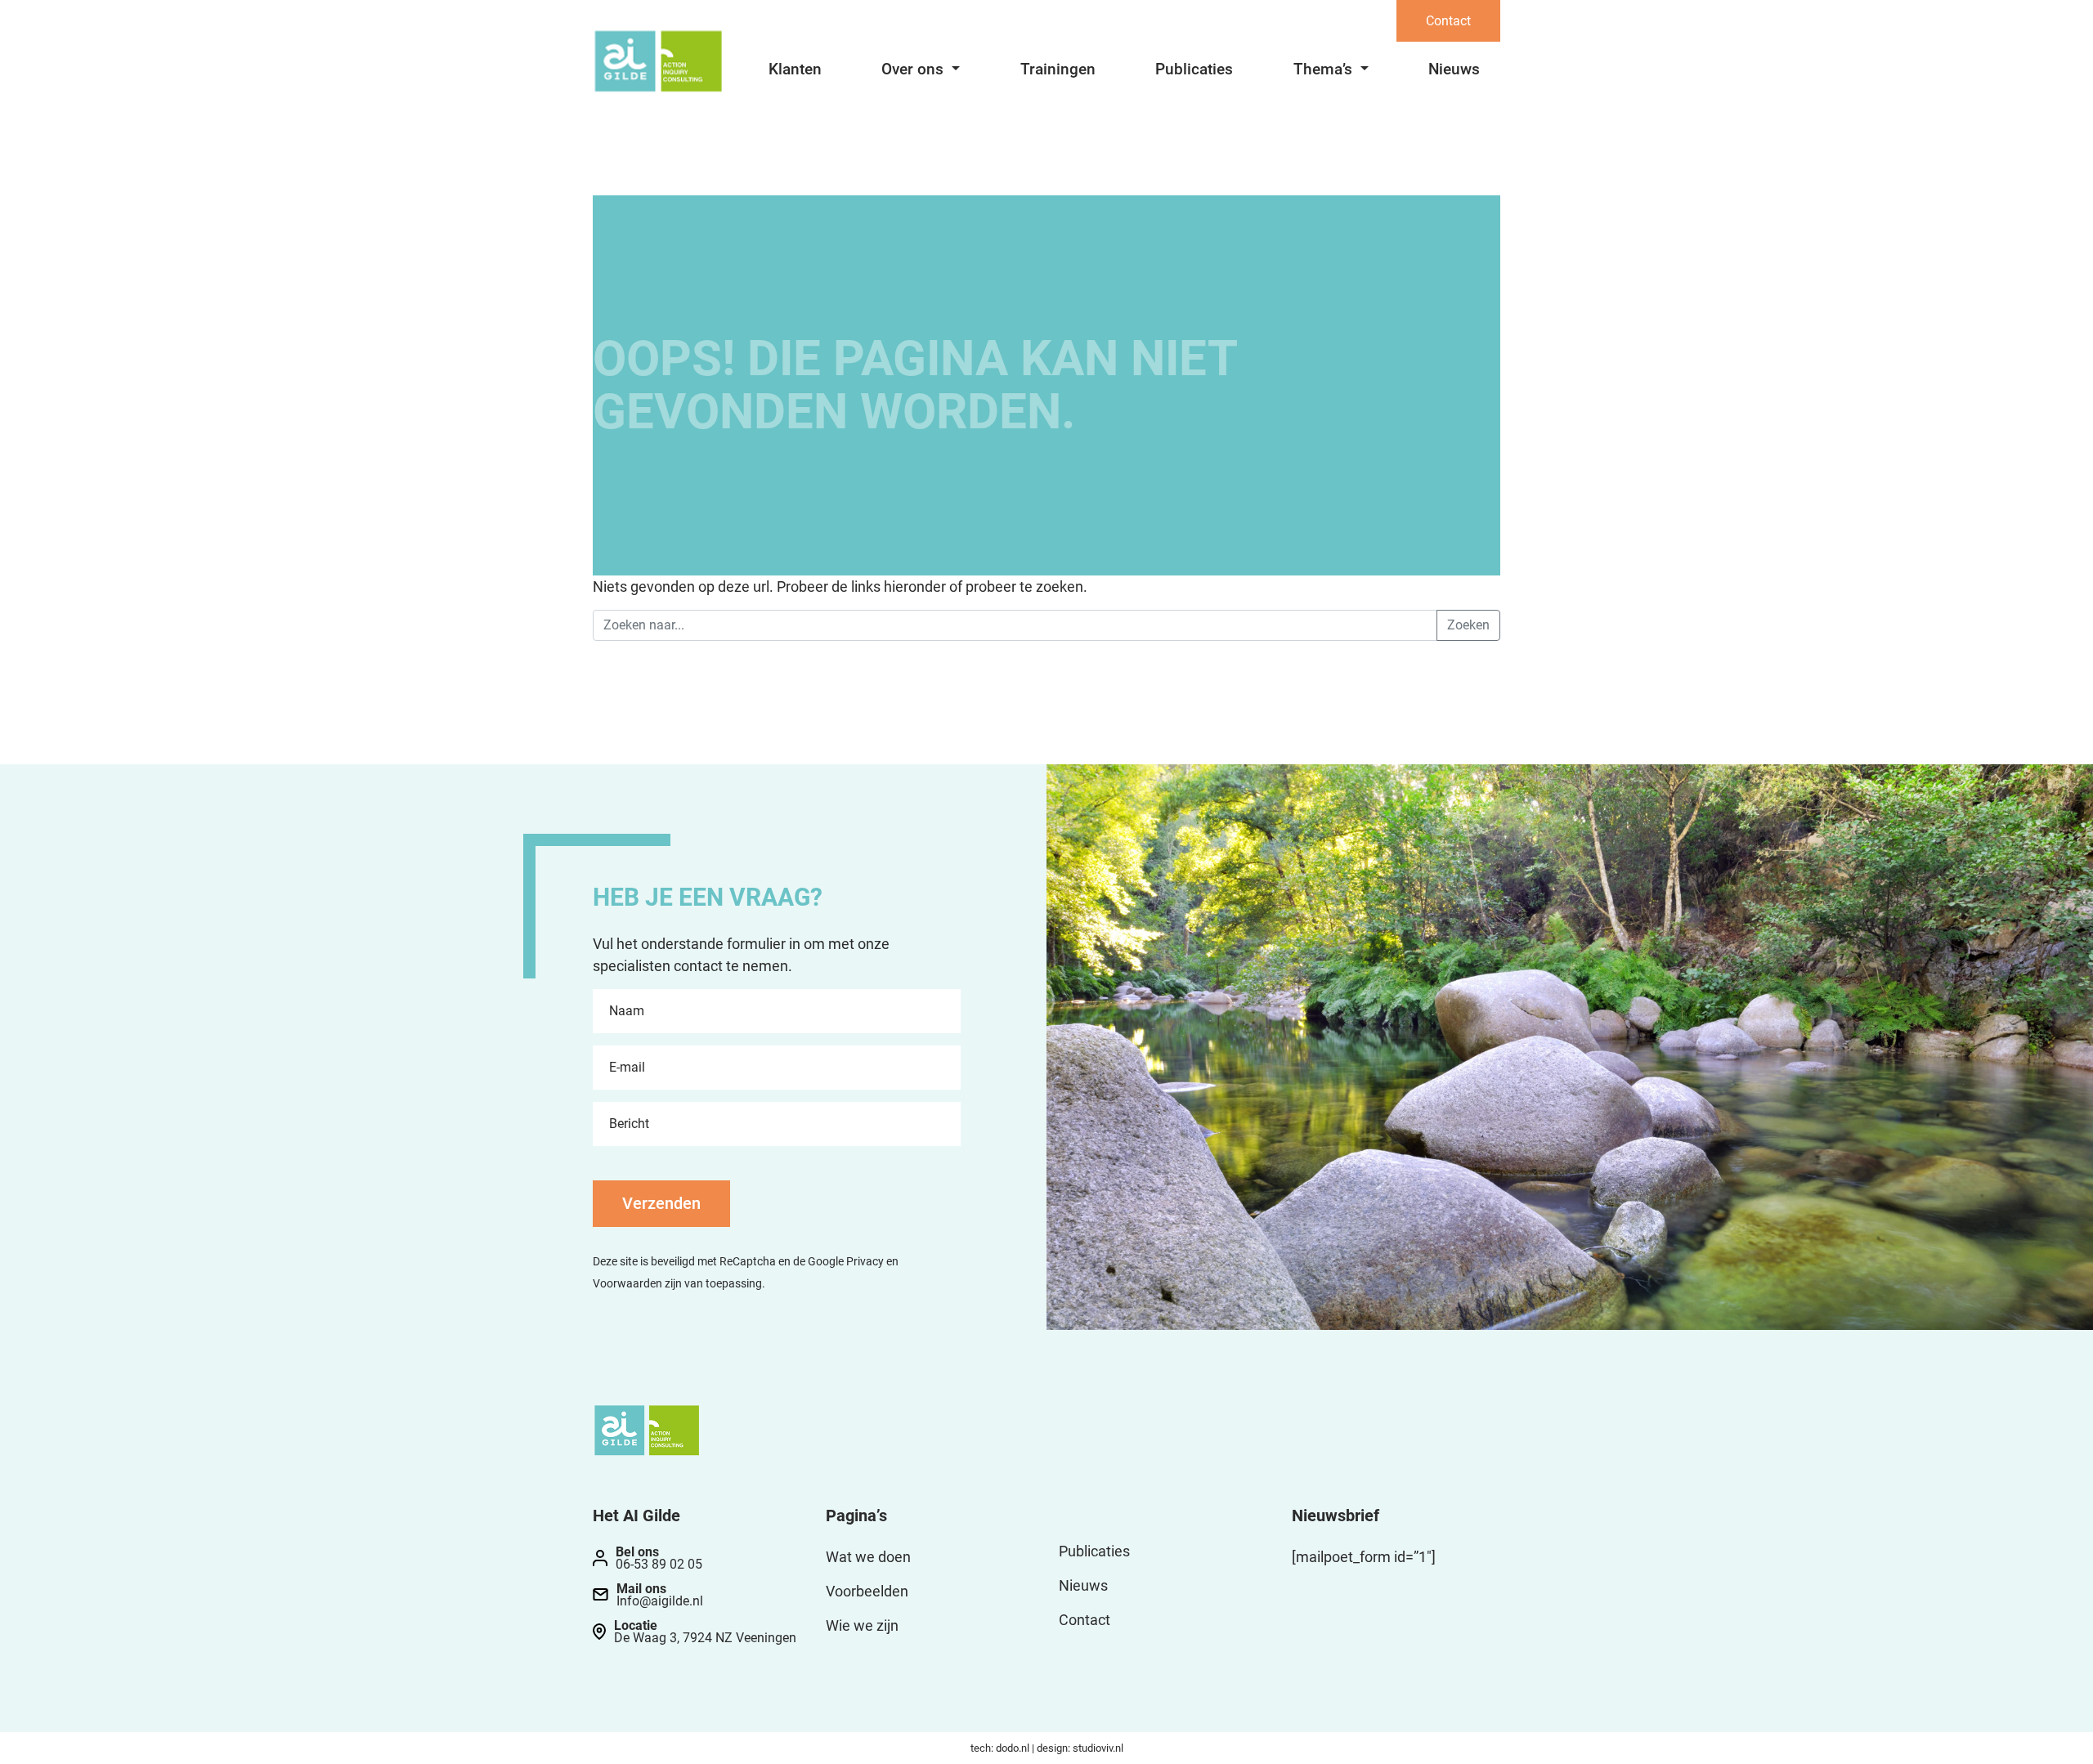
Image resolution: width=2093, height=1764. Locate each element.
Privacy (865, 1262)
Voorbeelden (867, 1591)
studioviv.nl (1098, 1748)
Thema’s (1325, 69)
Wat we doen (868, 1557)
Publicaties (1194, 69)
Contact (1448, 21)
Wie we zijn (862, 1625)
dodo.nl (1013, 1748)
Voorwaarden (627, 1284)
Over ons (914, 69)
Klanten (795, 69)
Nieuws (1454, 69)
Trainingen (1058, 69)
